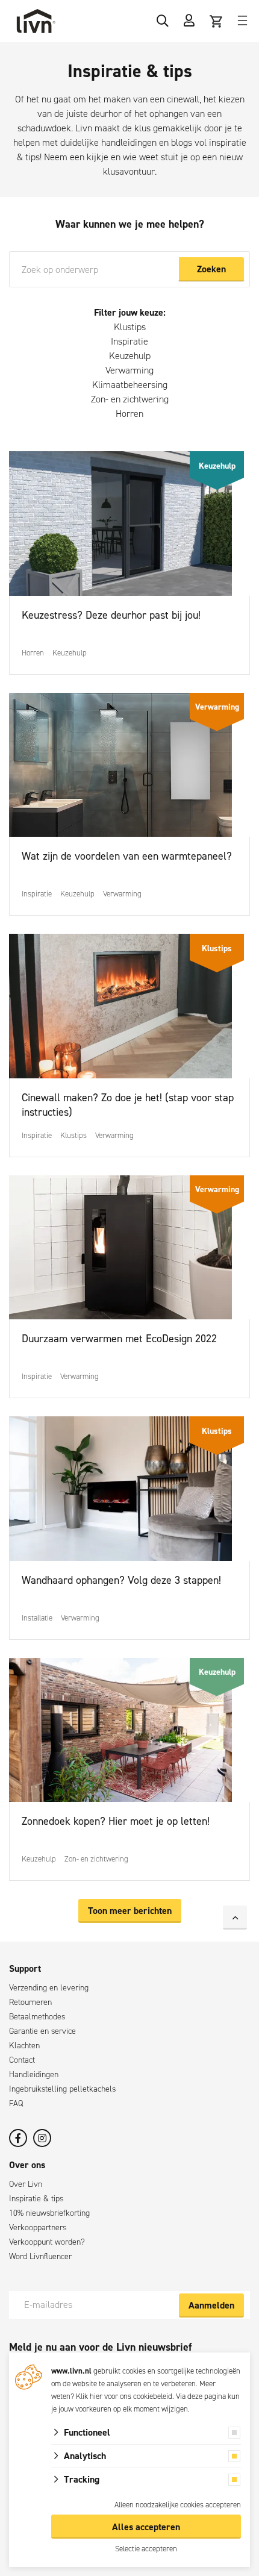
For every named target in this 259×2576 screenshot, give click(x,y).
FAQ (16, 2103)
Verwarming (129, 370)
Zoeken (211, 269)
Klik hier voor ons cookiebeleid (124, 2396)
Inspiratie (129, 341)
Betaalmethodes (37, 2017)
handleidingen (129, 142)
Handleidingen (34, 2074)
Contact (22, 2060)
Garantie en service (42, 2031)
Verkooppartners (38, 2227)
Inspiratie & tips (36, 2199)
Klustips (130, 327)
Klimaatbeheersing (130, 385)
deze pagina (207, 2396)
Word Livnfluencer (40, 2256)
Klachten (24, 2046)
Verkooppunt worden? (47, 2242)
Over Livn (26, 2184)
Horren (129, 414)
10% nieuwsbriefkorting (49, 2213)
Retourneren (30, 2002)
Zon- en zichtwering (130, 399)
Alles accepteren (146, 2527)
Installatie (37, 1618)
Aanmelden (211, 2305)
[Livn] (36, 21)
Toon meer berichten (130, 1911)
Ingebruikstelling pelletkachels (62, 2089)
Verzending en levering (49, 1988)
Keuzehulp (130, 356)
